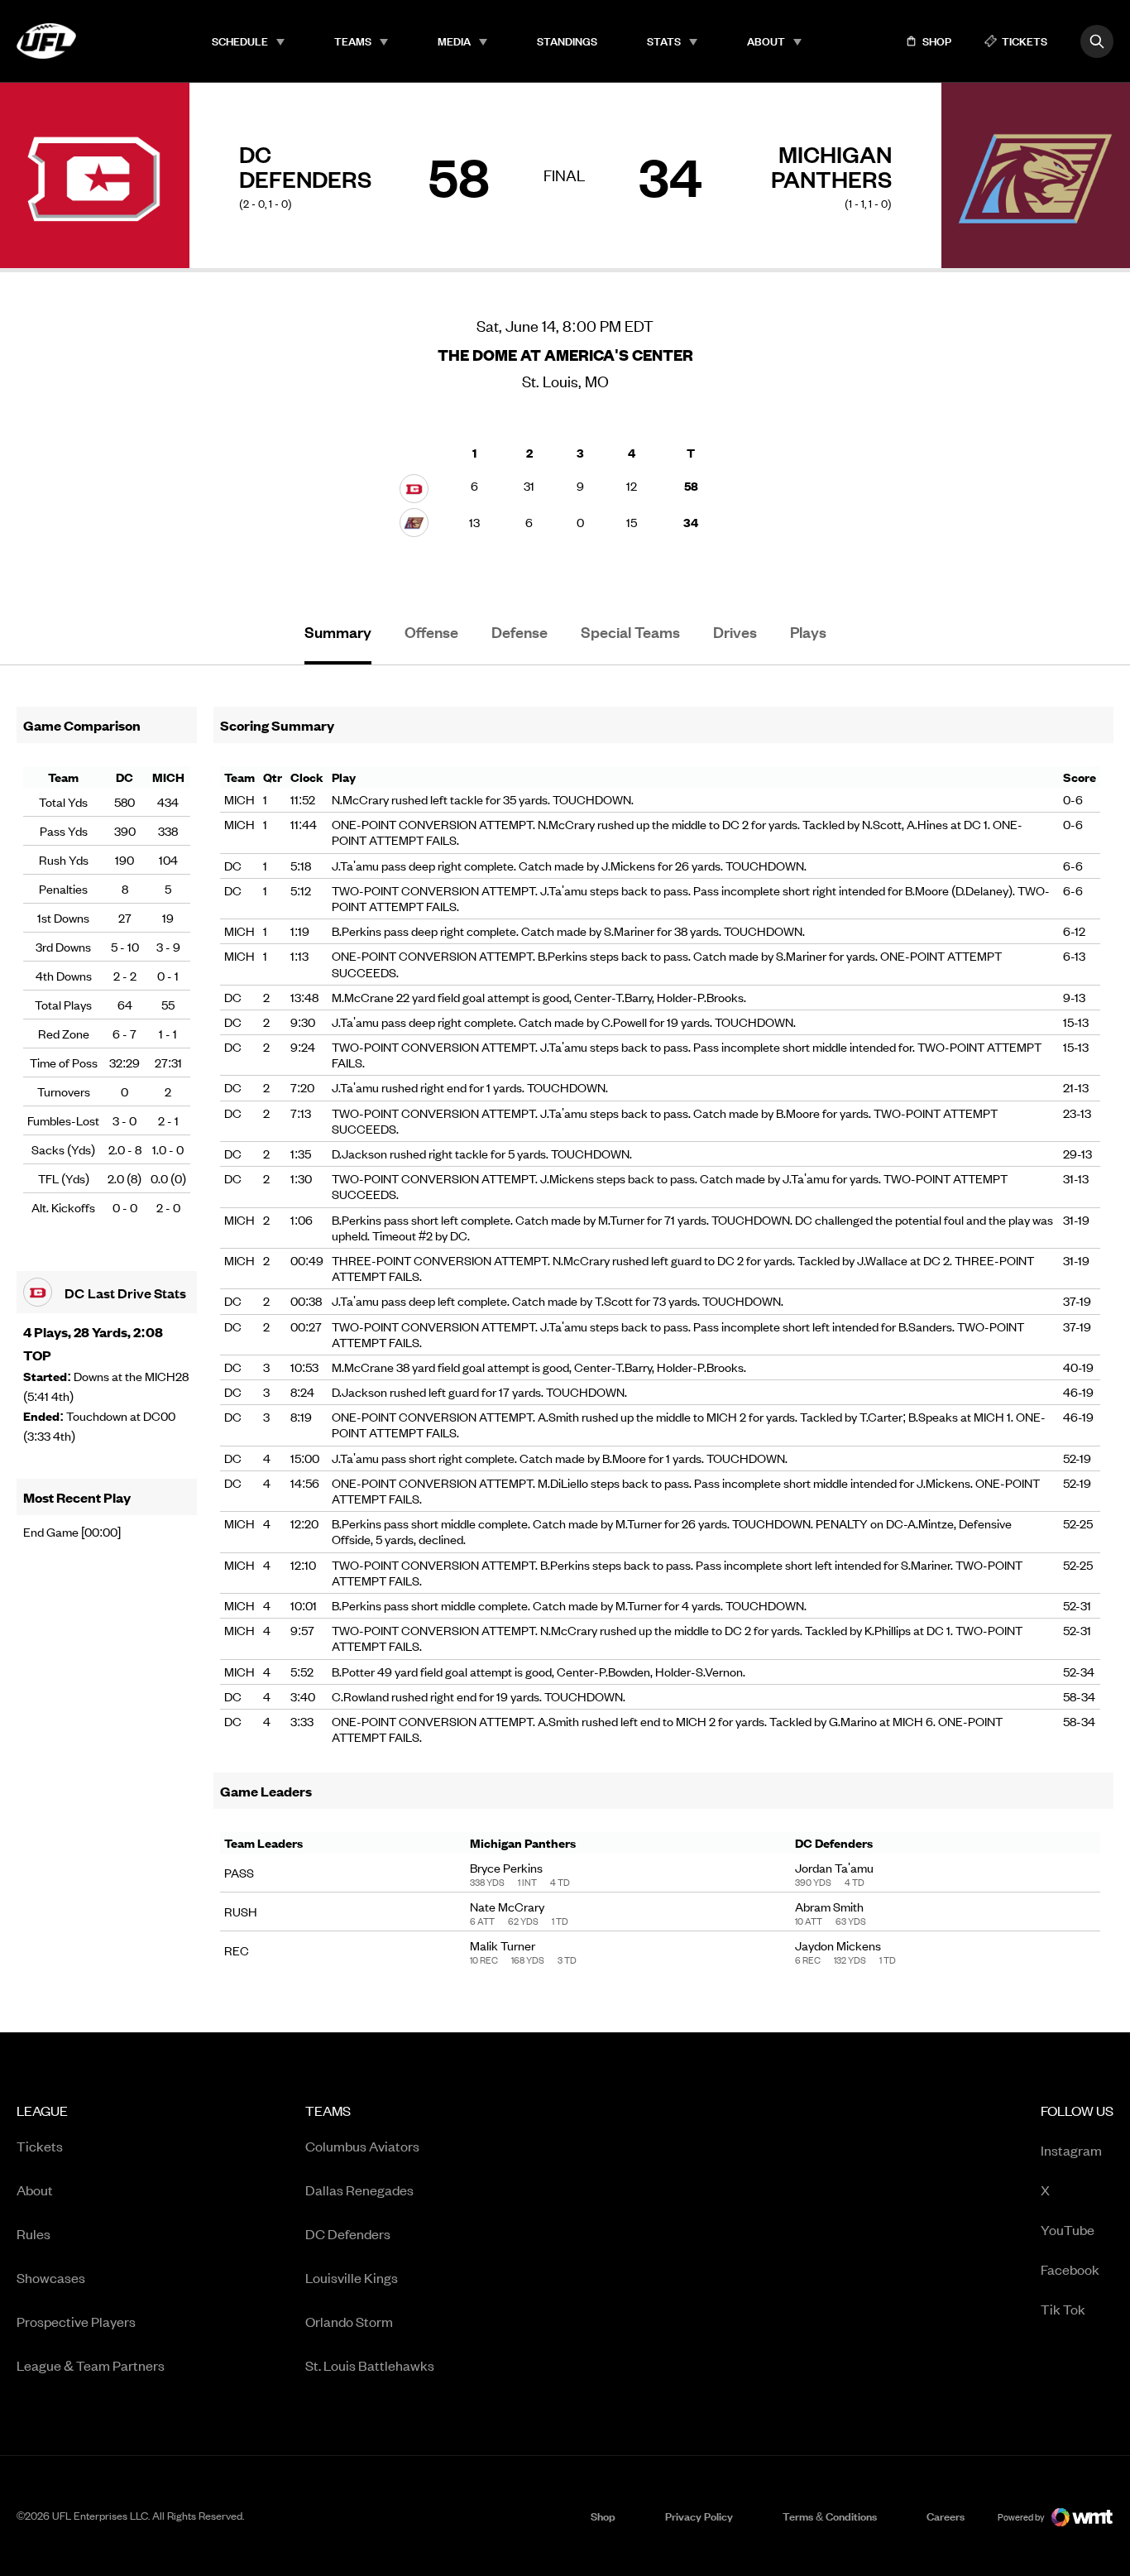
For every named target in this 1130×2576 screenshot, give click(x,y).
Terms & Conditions (830, 2516)
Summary (338, 632)
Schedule (240, 41)
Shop (603, 2516)
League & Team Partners (91, 2365)
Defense (520, 632)
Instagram (1071, 2149)
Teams (353, 41)
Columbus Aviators (362, 2146)
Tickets (40, 2146)
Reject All (863, 2545)
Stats (664, 41)
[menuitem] (248, 41)
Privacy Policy (699, 2516)
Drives (735, 632)
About (766, 41)
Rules (34, 2233)
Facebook (1070, 2269)
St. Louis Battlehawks (370, 2365)
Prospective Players (76, 2321)
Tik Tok (1063, 2308)
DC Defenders (348, 2233)
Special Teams (630, 632)
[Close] (1104, 2545)
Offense (431, 632)
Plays (808, 632)
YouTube (1068, 2229)
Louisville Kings (352, 2277)
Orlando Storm (349, 2321)
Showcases (51, 2277)
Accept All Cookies (982, 2545)
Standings (567, 41)
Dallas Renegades (359, 2190)
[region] (565, 2547)
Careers (946, 2516)
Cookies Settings (746, 2545)
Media (454, 41)
